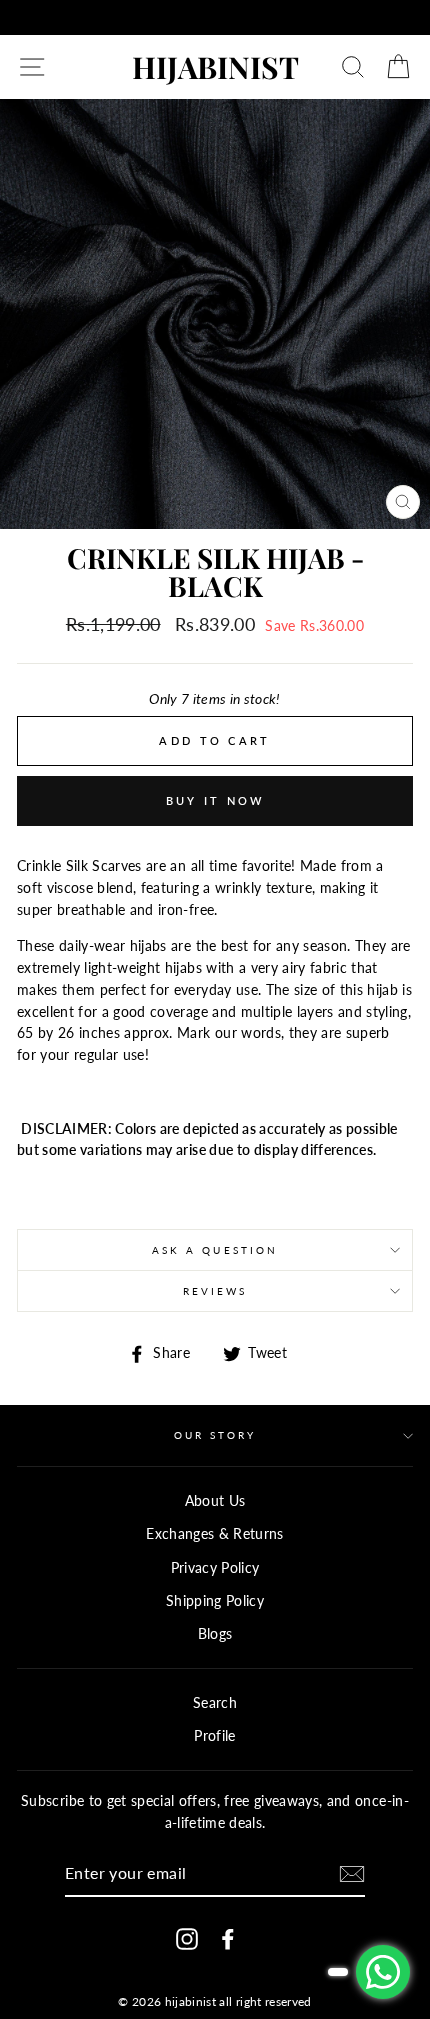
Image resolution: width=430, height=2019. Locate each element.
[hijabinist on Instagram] (187, 1938)
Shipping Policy (215, 1601)
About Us (215, 1501)
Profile (214, 1736)
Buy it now (215, 800)
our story (215, 1435)
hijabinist (215, 67)
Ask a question (215, 1250)
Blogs (215, 1634)
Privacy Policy (215, 1568)
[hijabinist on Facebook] (228, 1938)
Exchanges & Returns (214, 1534)
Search (215, 1703)
